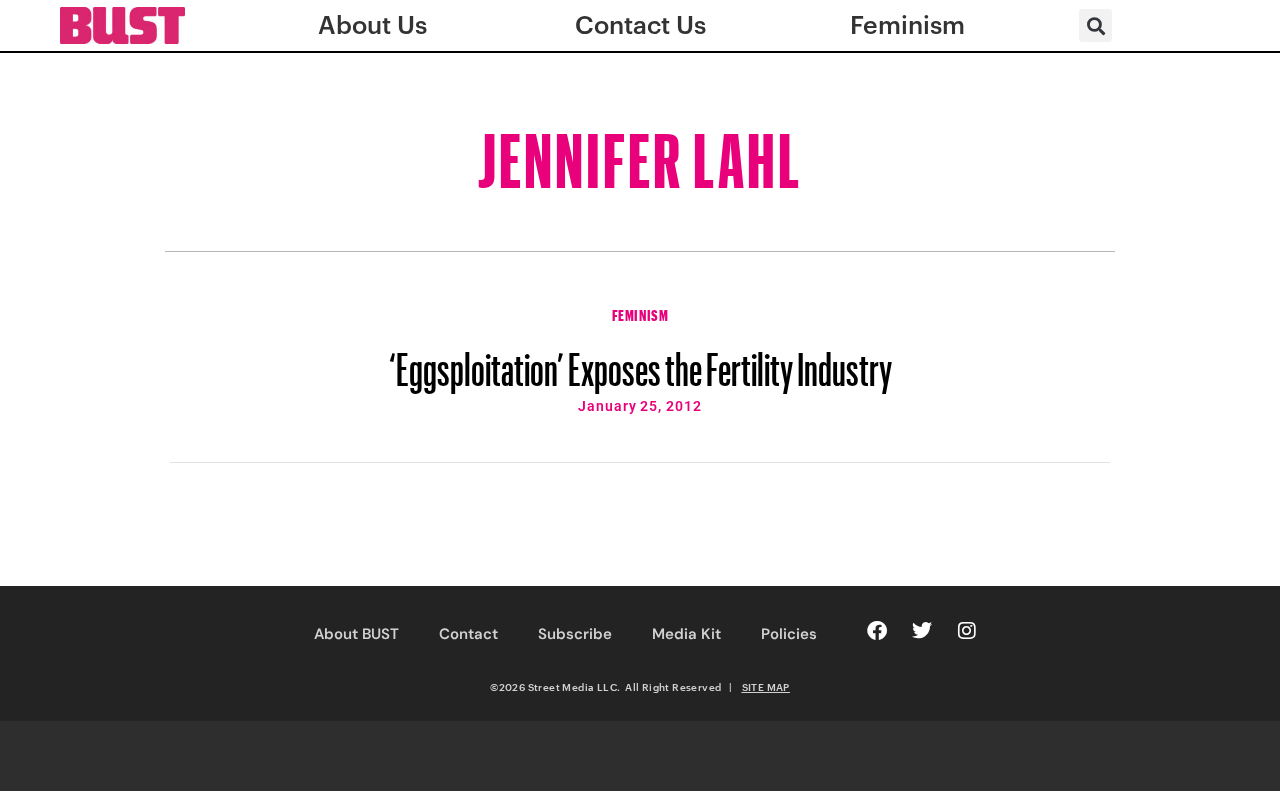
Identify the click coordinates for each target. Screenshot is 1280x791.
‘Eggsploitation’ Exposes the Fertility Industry (640, 360)
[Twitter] (922, 631)
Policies (789, 634)
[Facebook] (877, 631)
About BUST (356, 634)
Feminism (640, 313)
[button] (1095, 25)
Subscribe (575, 634)
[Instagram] (967, 631)
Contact (468, 634)
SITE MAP (766, 687)
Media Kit (686, 634)
